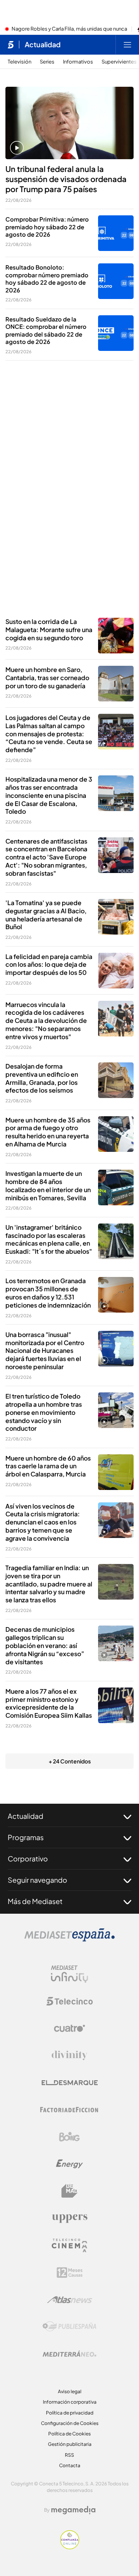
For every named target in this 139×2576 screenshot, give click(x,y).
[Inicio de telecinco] (11, 45)
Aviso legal (70, 2391)
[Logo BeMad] (69, 2191)
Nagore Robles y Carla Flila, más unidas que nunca (69, 29)
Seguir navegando (37, 1880)
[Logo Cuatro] (69, 2028)
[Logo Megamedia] (73, 2510)
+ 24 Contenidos (70, 1761)
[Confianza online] (70, 2547)
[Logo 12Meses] (70, 2273)
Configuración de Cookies (70, 2423)
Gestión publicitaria (70, 2444)
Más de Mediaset (35, 1901)
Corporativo (28, 1859)
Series (47, 62)
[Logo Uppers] (69, 2218)
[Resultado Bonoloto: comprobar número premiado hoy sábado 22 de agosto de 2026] (116, 281)
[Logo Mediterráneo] (69, 2354)
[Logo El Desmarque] (70, 2083)
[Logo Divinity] (69, 2055)
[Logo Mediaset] (69, 1939)
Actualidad (43, 45)
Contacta (70, 2465)
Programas (26, 1837)
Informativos (78, 62)
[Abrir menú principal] (127, 45)
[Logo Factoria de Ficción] (69, 2110)
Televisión (19, 62)
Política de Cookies (69, 2434)
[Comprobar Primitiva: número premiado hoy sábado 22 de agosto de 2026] (116, 233)
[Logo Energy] (69, 2164)
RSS (69, 2455)
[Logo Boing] (69, 2137)
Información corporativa (70, 2402)
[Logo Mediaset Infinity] (69, 1974)
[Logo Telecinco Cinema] (69, 2245)
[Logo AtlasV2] (70, 2300)
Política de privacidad (70, 2413)
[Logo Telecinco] (69, 2001)
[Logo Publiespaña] (69, 2327)
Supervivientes (119, 62)
